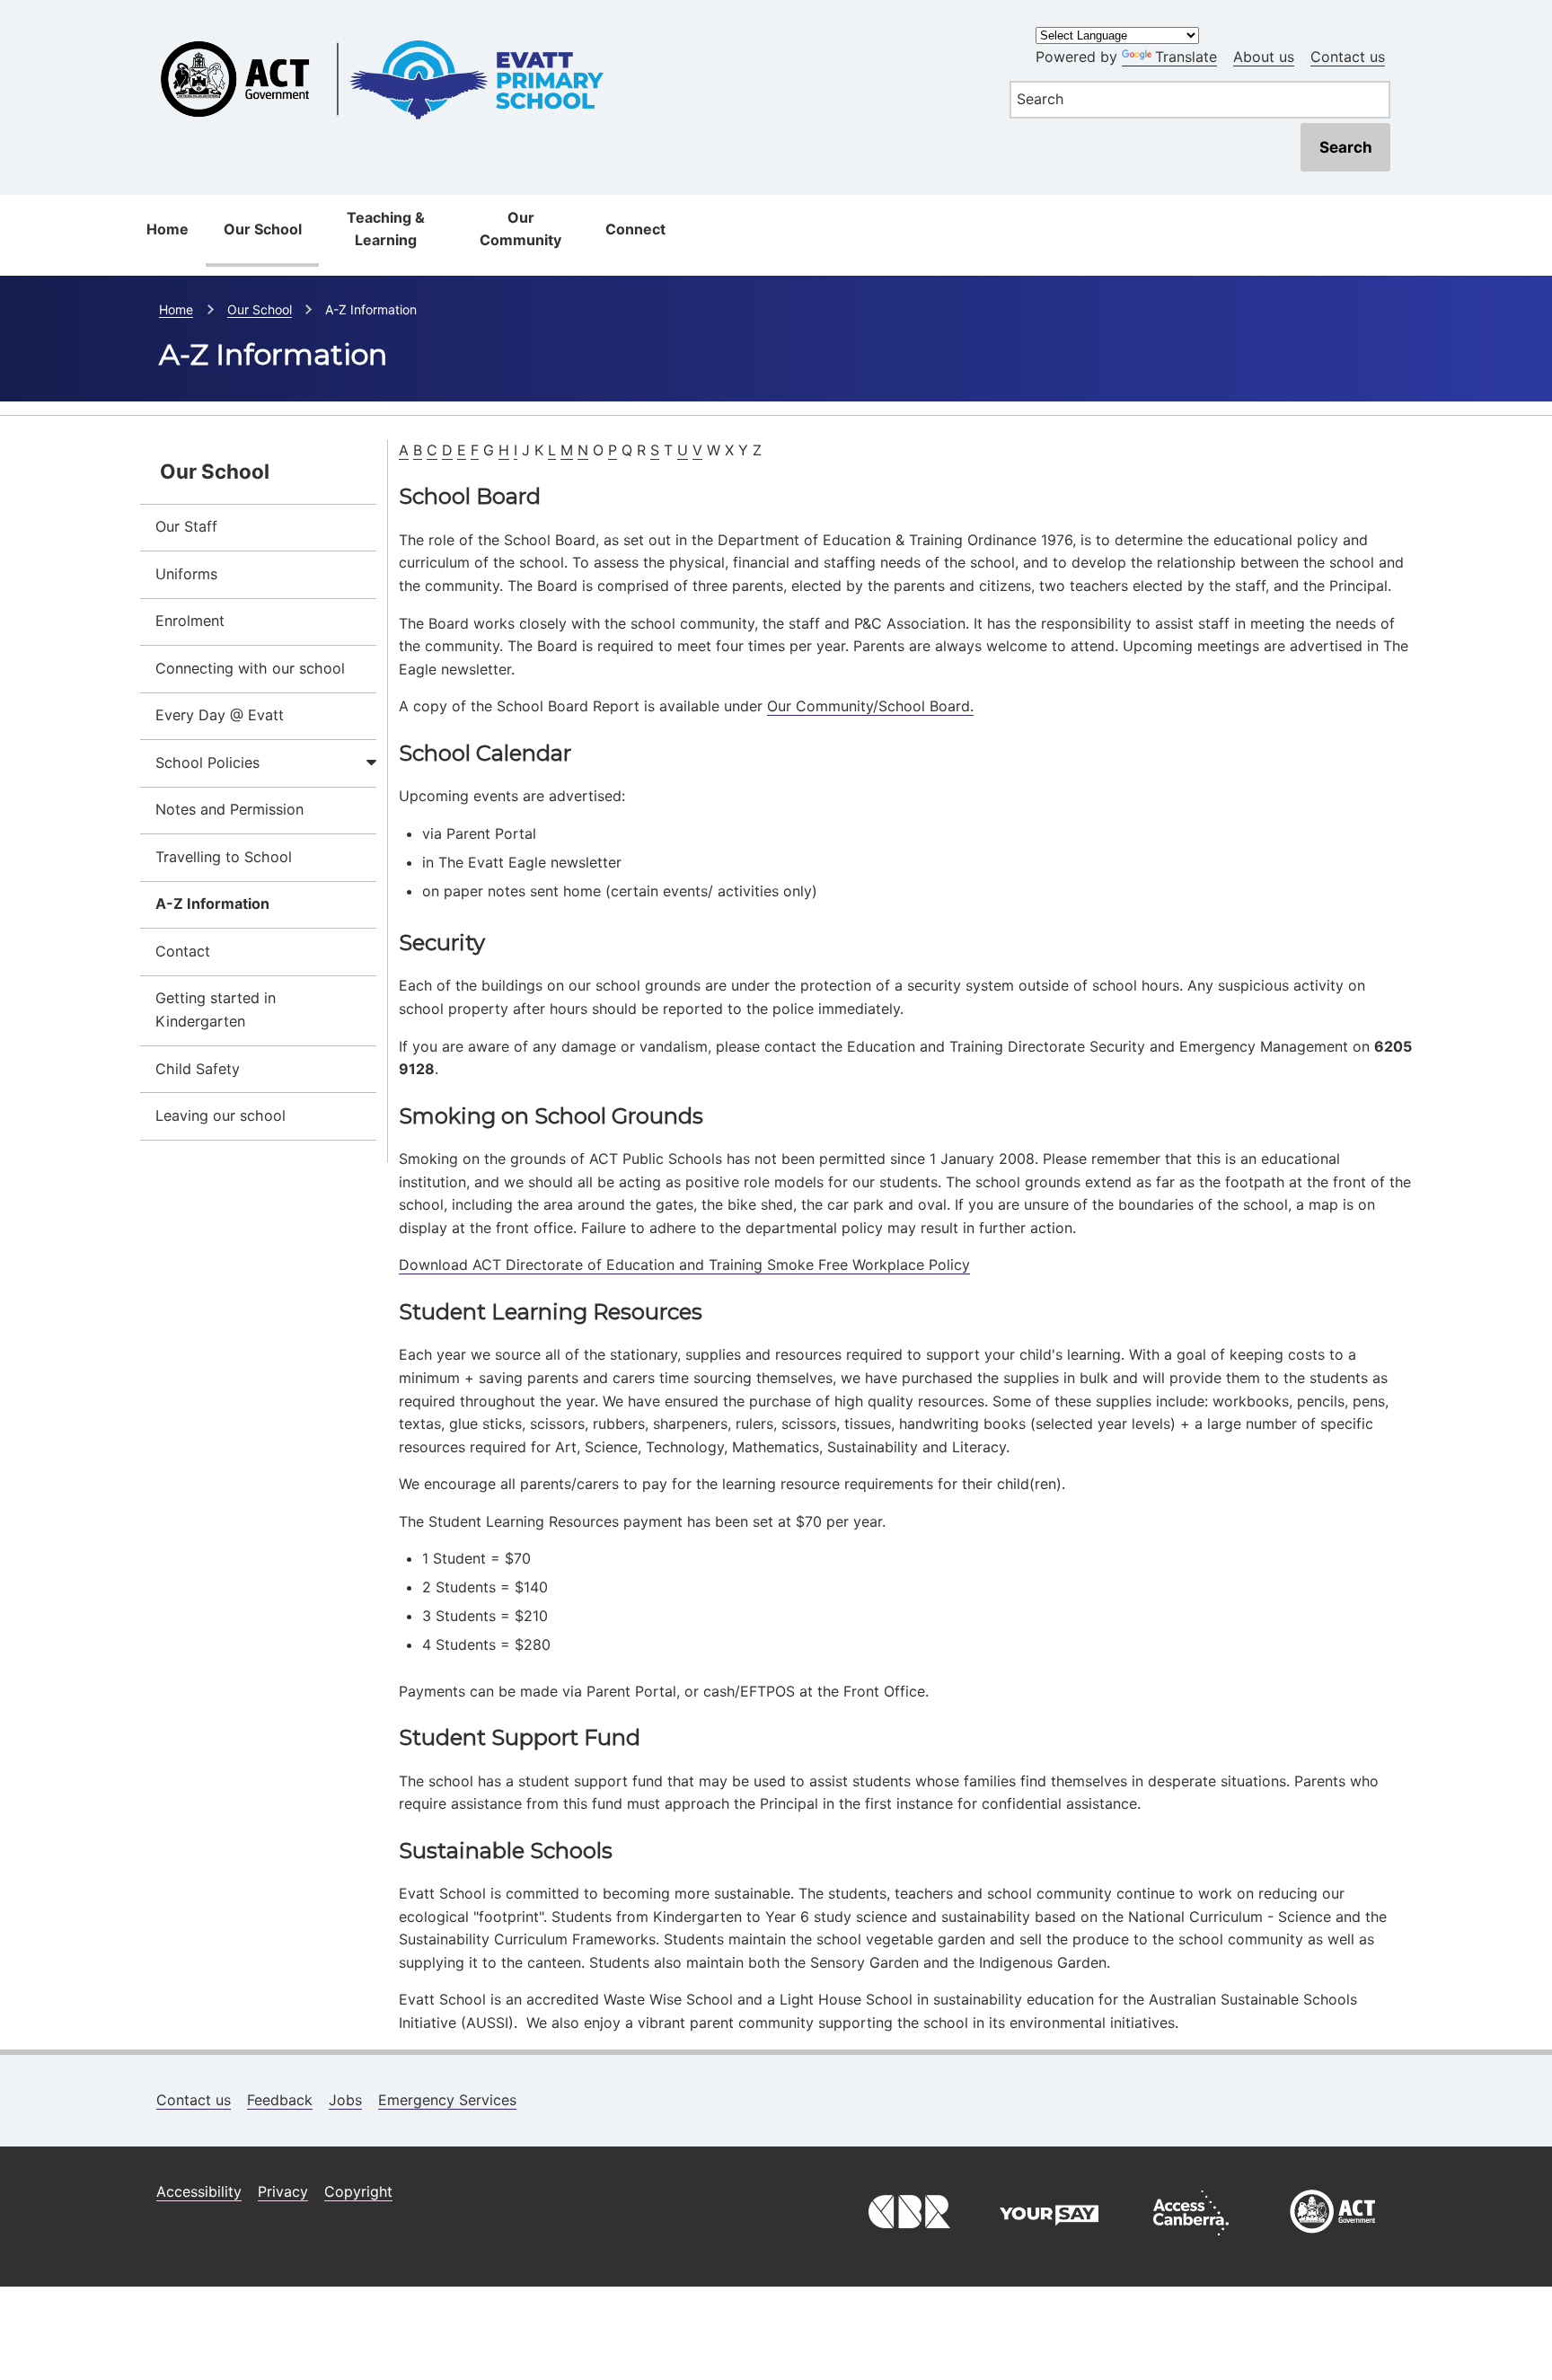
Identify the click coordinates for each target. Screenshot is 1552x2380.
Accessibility (199, 2191)
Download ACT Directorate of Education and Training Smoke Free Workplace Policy (684, 1265)
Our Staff (186, 526)
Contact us (1348, 57)
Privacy (283, 2191)
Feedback (280, 2100)
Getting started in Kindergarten (216, 1009)
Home (168, 229)
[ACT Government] (1333, 2240)
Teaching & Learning (386, 229)
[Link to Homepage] (564, 29)
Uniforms (186, 574)
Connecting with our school (250, 668)
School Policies (207, 762)
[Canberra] (907, 2240)
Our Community (520, 229)
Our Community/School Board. (870, 706)
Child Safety (198, 1069)
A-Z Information (212, 904)
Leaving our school (220, 1115)
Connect (635, 229)
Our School (263, 229)
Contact (183, 951)
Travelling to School (224, 857)
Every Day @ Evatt (220, 715)
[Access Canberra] (1191, 2240)
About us (1264, 57)
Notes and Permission (229, 809)
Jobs (345, 2100)
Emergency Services (447, 2100)
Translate (1186, 57)
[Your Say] (1049, 2240)
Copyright (358, 2191)
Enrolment (190, 621)
